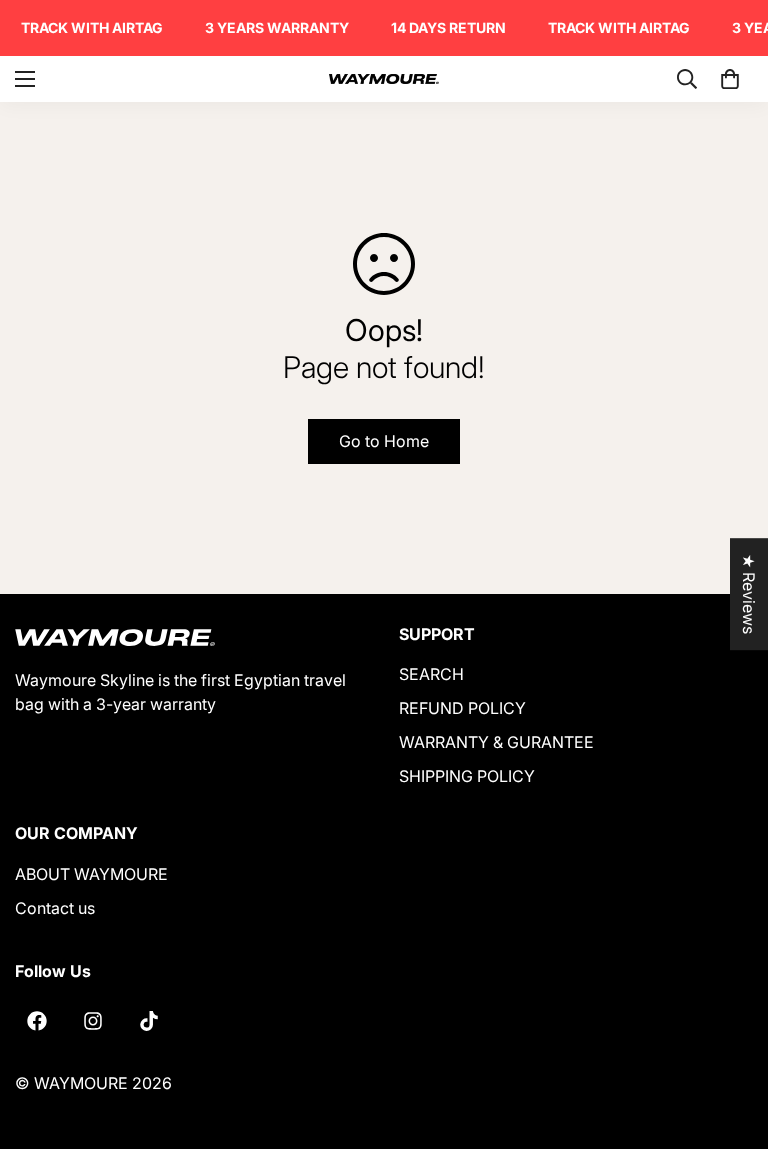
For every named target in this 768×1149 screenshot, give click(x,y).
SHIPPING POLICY (467, 776)
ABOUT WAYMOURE (91, 874)
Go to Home (384, 441)
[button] (730, 79)
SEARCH (431, 674)
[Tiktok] (149, 1021)
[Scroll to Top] (729, 1040)
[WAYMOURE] (384, 78)
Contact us (55, 908)
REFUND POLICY (462, 708)
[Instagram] (93, 1021)
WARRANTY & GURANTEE (496, 742)
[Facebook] (37, 1021)
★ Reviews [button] (749, 594)
